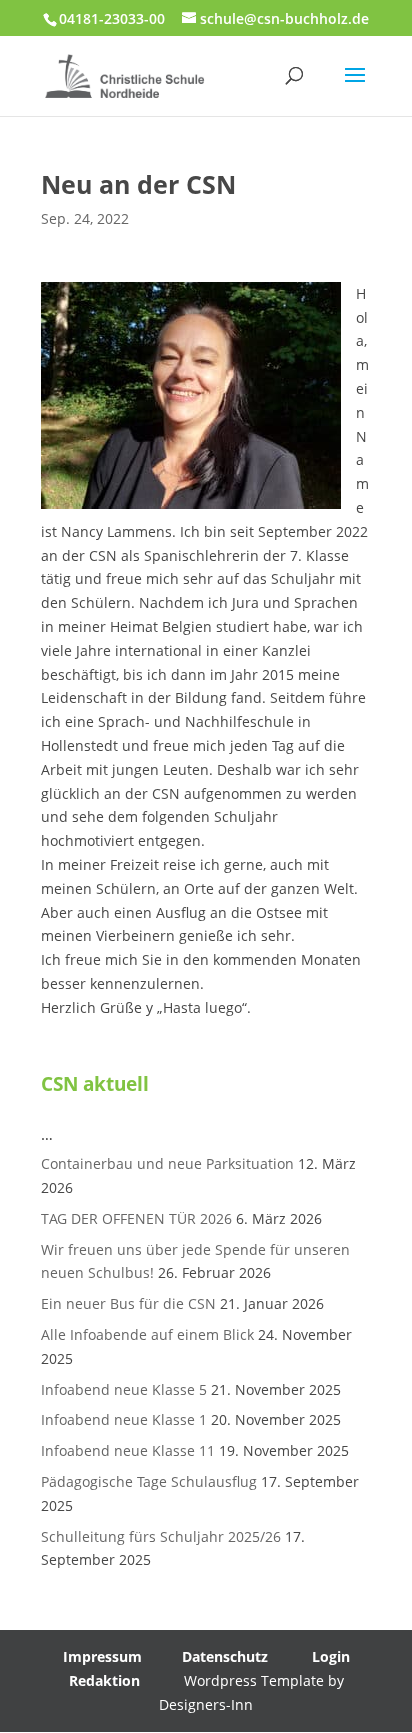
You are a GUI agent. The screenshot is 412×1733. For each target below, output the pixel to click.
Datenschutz (225, 1656)
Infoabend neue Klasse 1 (124, 1419)
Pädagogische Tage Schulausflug (149, 1481)
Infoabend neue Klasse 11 (128, 1450)
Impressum (102, 1656)
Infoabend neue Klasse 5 (124, 1389)
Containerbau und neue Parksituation (167, 1163)
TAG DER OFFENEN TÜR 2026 (136, 1218)
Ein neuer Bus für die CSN (128, 1303)
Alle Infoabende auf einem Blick (147, 1334)
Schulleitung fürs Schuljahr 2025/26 (161, 1536)
